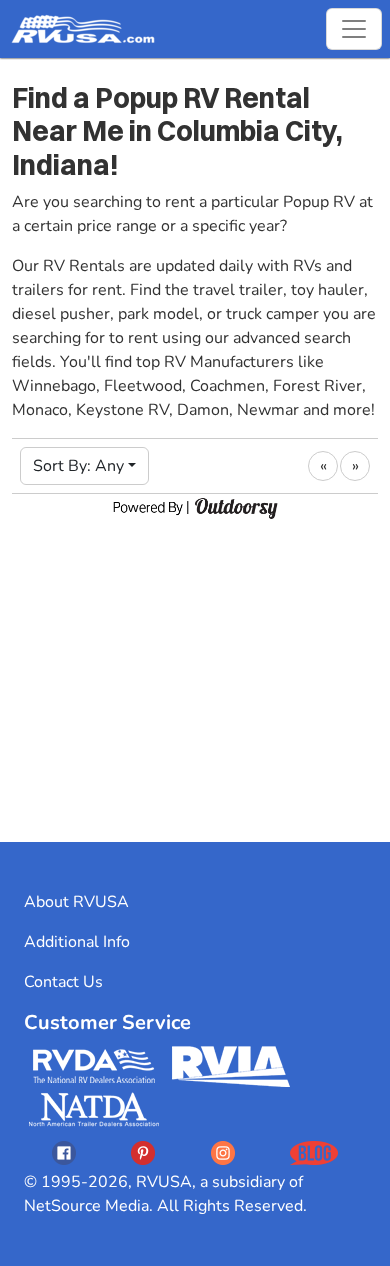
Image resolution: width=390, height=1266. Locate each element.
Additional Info (77, 942)
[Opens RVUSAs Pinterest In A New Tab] (143, 1152)
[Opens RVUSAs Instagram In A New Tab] (223, 1152)
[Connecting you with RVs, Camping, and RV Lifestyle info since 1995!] (83, 29)
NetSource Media (86, 1206)
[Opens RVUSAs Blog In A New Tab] (314, 1152)
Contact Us (63, 982)
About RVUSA (76, 902)
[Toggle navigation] (354, 29)
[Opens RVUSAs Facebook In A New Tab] (64, 1152)
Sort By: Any (78, 466)
